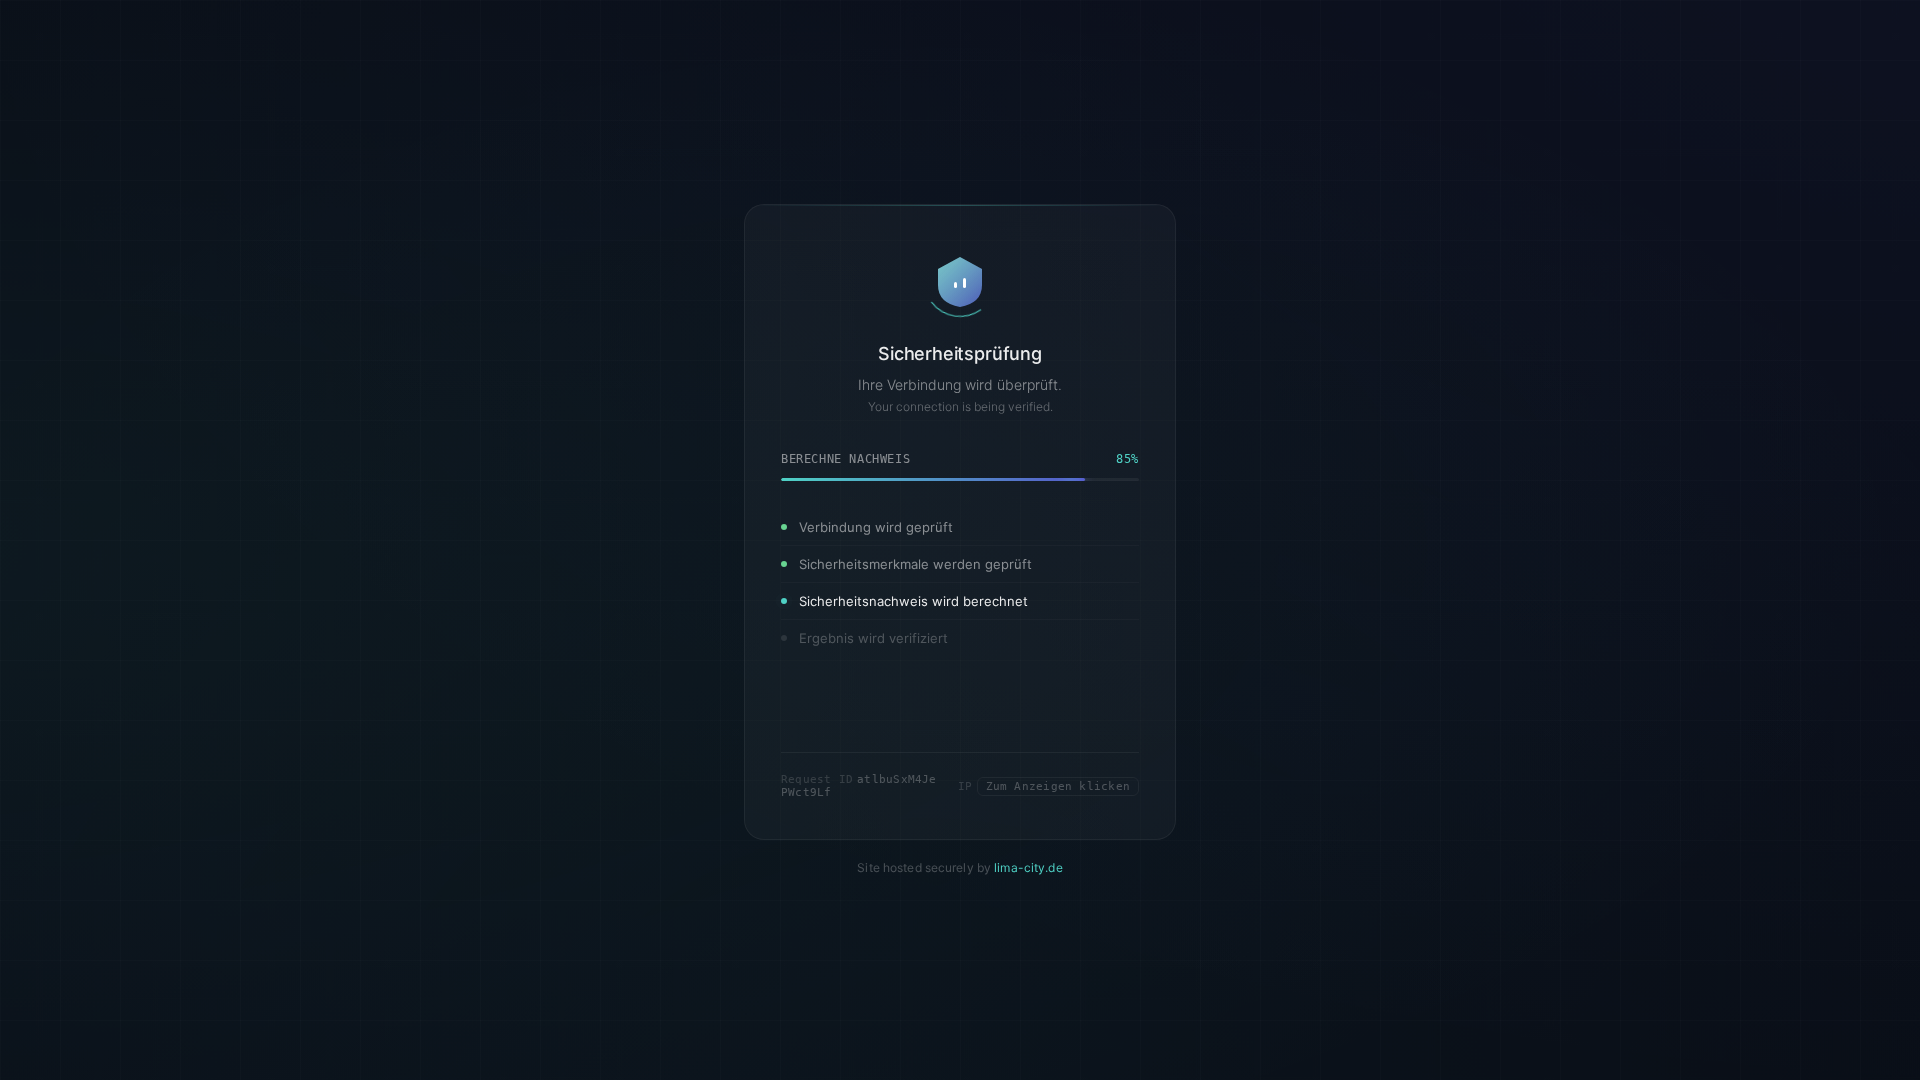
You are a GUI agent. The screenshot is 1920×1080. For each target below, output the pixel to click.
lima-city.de (1028, 868)
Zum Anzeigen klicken (1058, 786)
